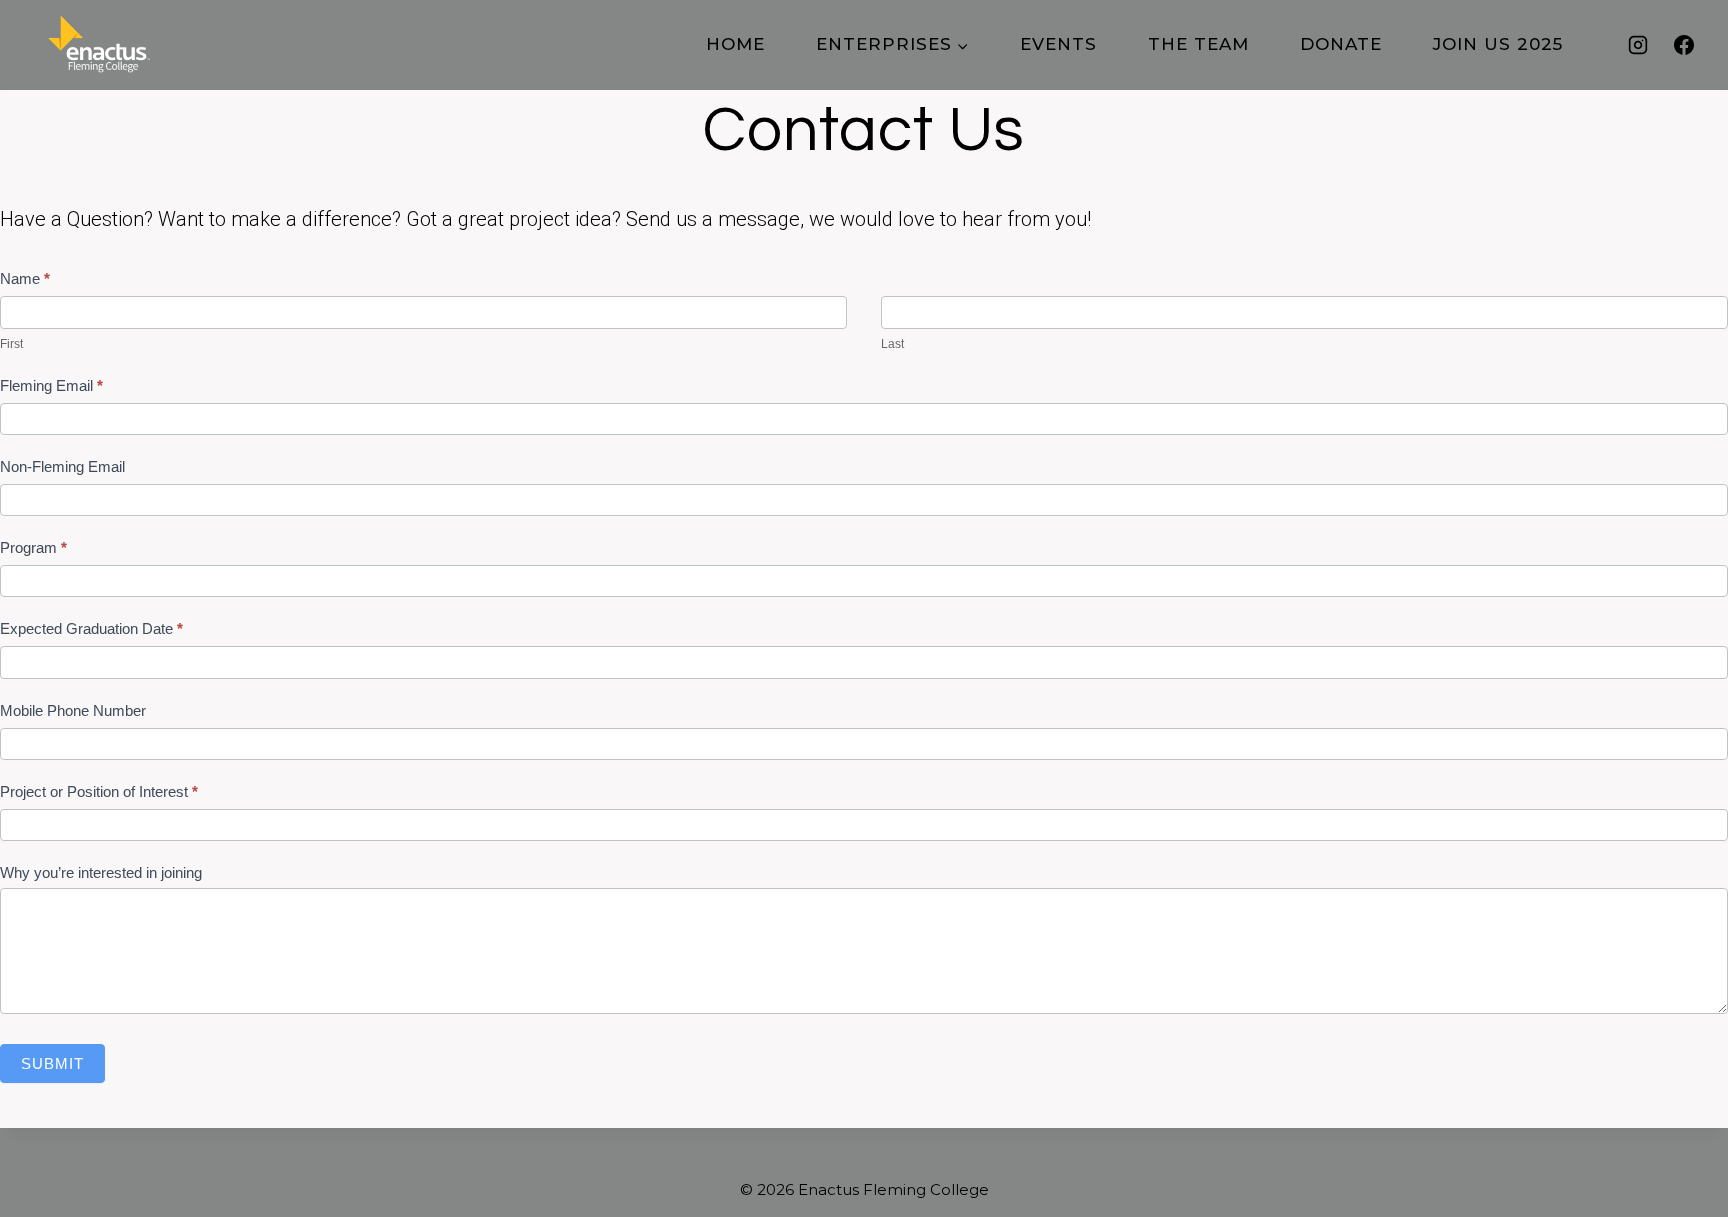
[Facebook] (1684, 45)
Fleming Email (51, 385)
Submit (52, 1063)
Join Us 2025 (1498, 44)
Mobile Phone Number (73, 710)
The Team (1198, 44)
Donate (1341, 44)
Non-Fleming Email (62, 466)
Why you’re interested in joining (101, 872)
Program (33, 547)
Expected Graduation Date (91, 628)
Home (735, 44)
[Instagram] (1638, 45)
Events (1058, 44)
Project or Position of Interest (99, 791)
